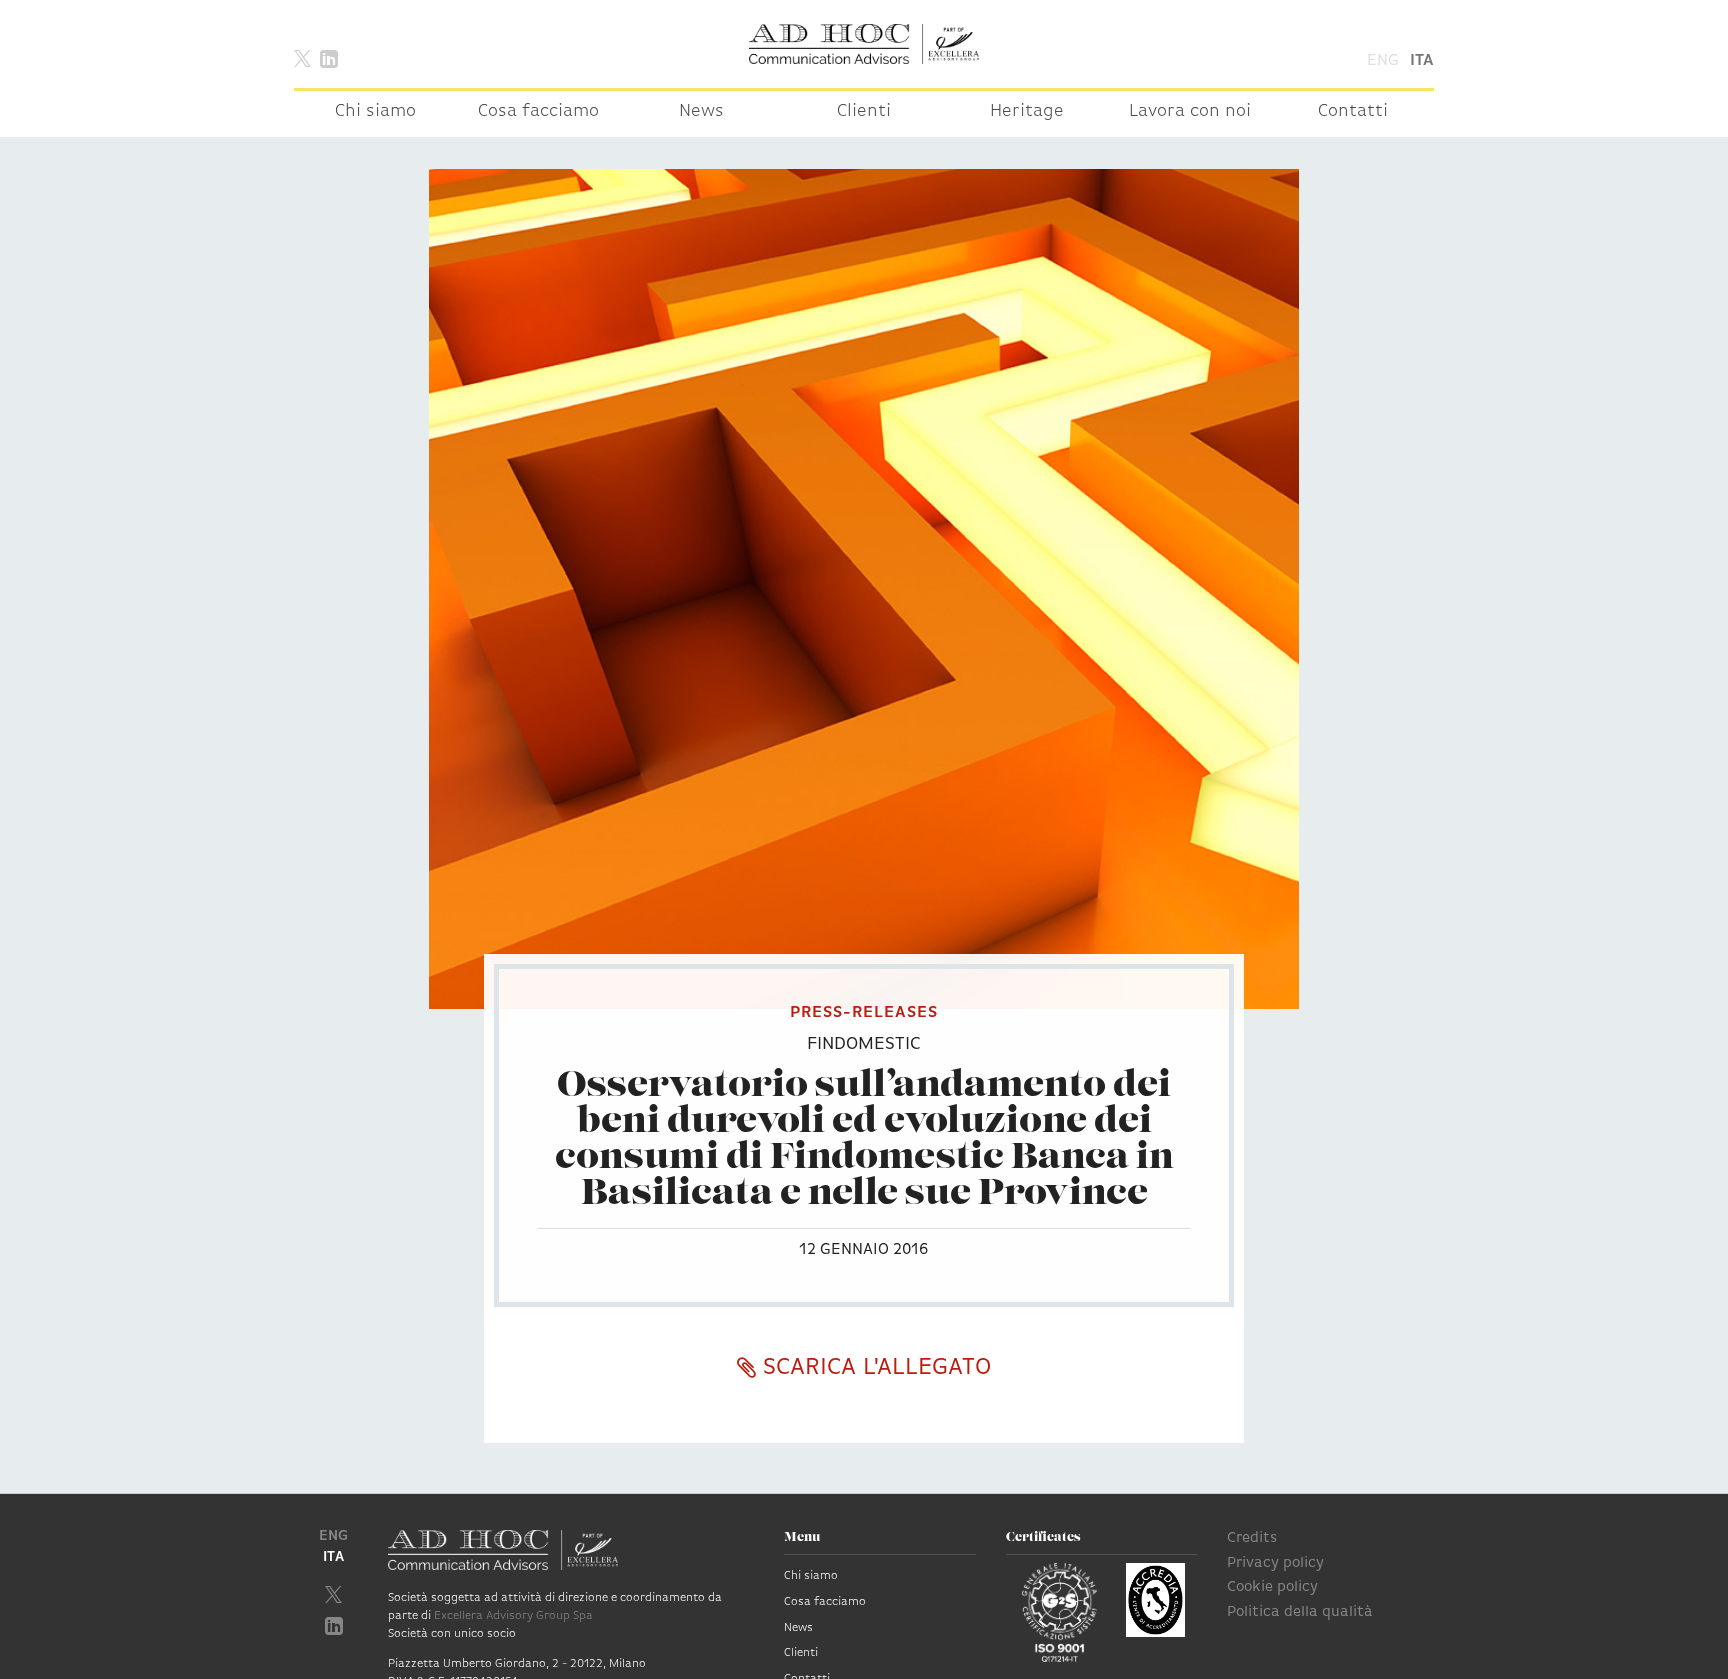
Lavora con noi (1190, 112)
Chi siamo (375, 112)
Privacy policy (1275, 1563)
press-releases (864, 1013)
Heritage (1027, 112)
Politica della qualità (1300, 1612)
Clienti (864, 112)
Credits (1252, 1538)
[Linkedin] (329, 57)
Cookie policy (1272, 1587)
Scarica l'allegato (873, 1368)
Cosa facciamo (538, 112)
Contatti (1353, 112)
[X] (302, 57)
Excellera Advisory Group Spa (513, 1616)
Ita (1422, 61)
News (701, 112)
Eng (1383, 61)
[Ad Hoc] (864, 44)
